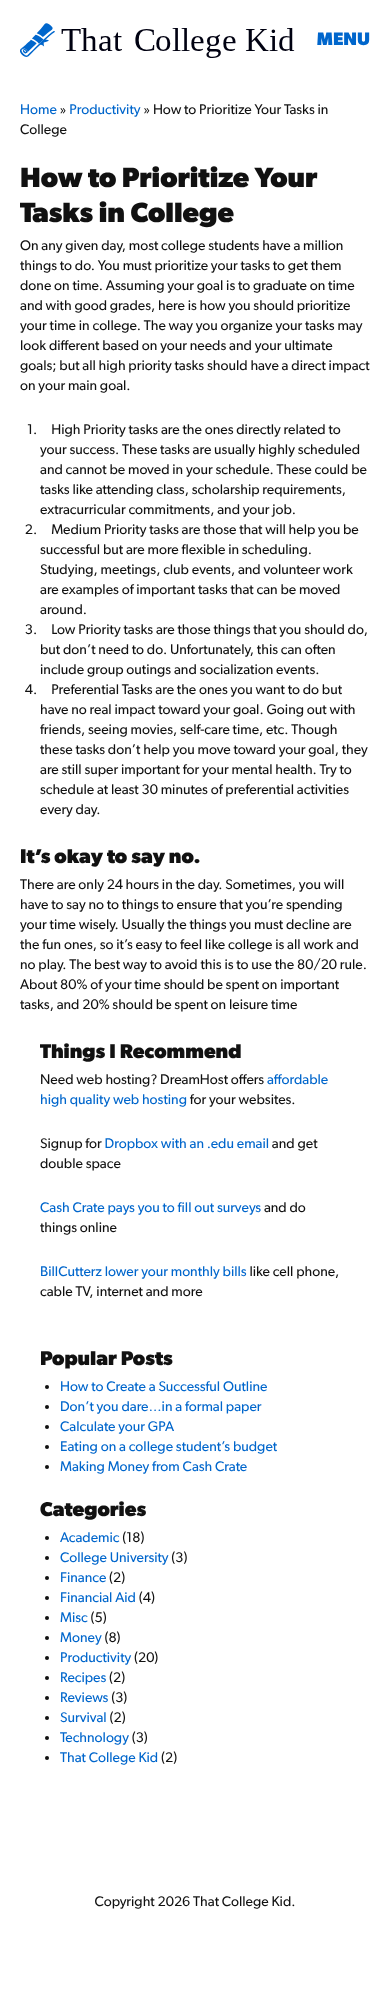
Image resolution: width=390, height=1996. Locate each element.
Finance (83, 1578)
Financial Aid (98, 1598)
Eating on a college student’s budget (168, 1447)
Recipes (83, 1678)
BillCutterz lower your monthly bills (143, 1272)
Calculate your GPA (117, 1427)
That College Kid (109, 1758)
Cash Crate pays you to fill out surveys (150, 1208)
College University (114, 1558)
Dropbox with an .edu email (187, 1144)
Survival (83, 1718)
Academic (89, 1538)
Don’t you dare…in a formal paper (161, 1407)
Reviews (84, 1698)
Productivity (104, 110)
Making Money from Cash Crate (153, 1467)
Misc (74, 1618)
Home (38, 110)
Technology (94, 1738)
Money (81, 1638)
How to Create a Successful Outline (163, 1387)
